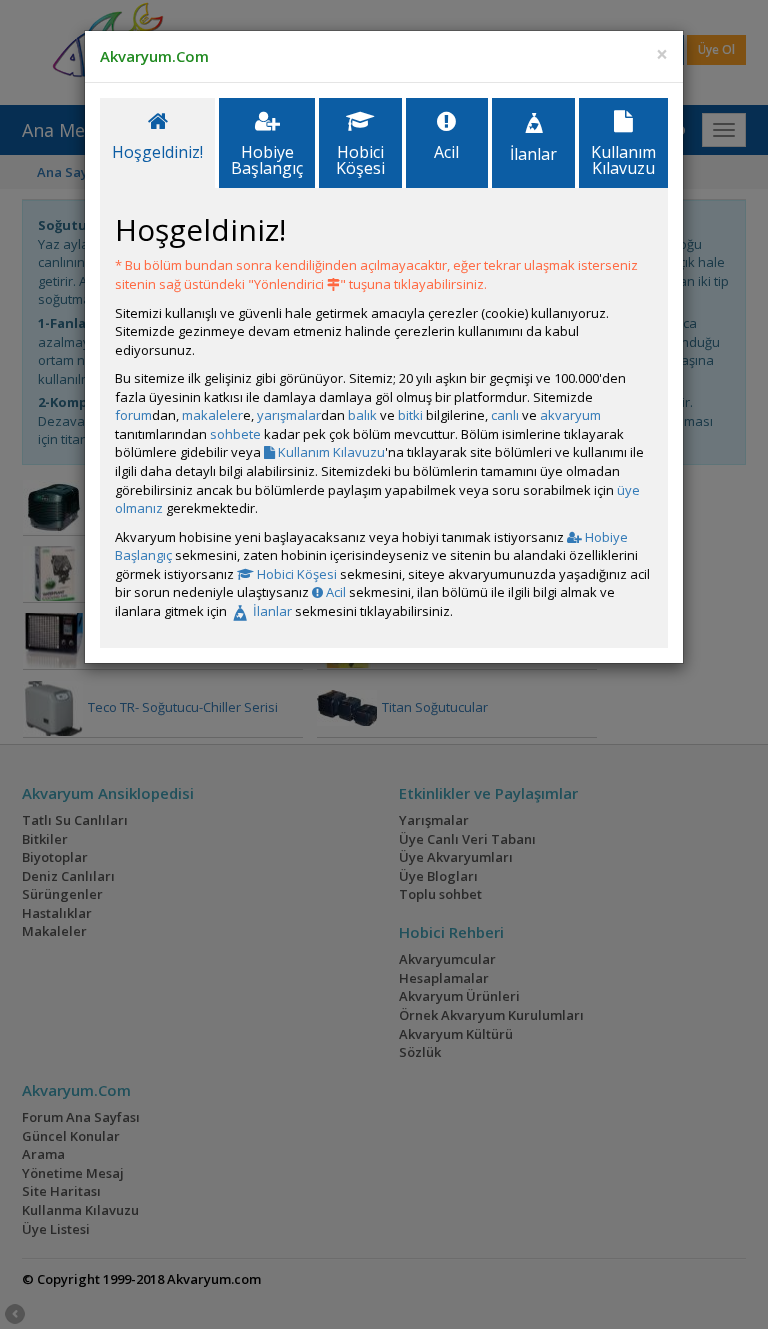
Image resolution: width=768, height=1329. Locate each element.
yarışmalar (289, 415)
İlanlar (271, 611)
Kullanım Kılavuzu (330, 452)
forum (133, 415)
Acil (334, 592)
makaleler (212, 415)
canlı (505, 415)
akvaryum (570, 415)
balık (362, 415)
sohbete (235, 434)
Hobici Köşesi (295, 574)
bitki (410, 415)
